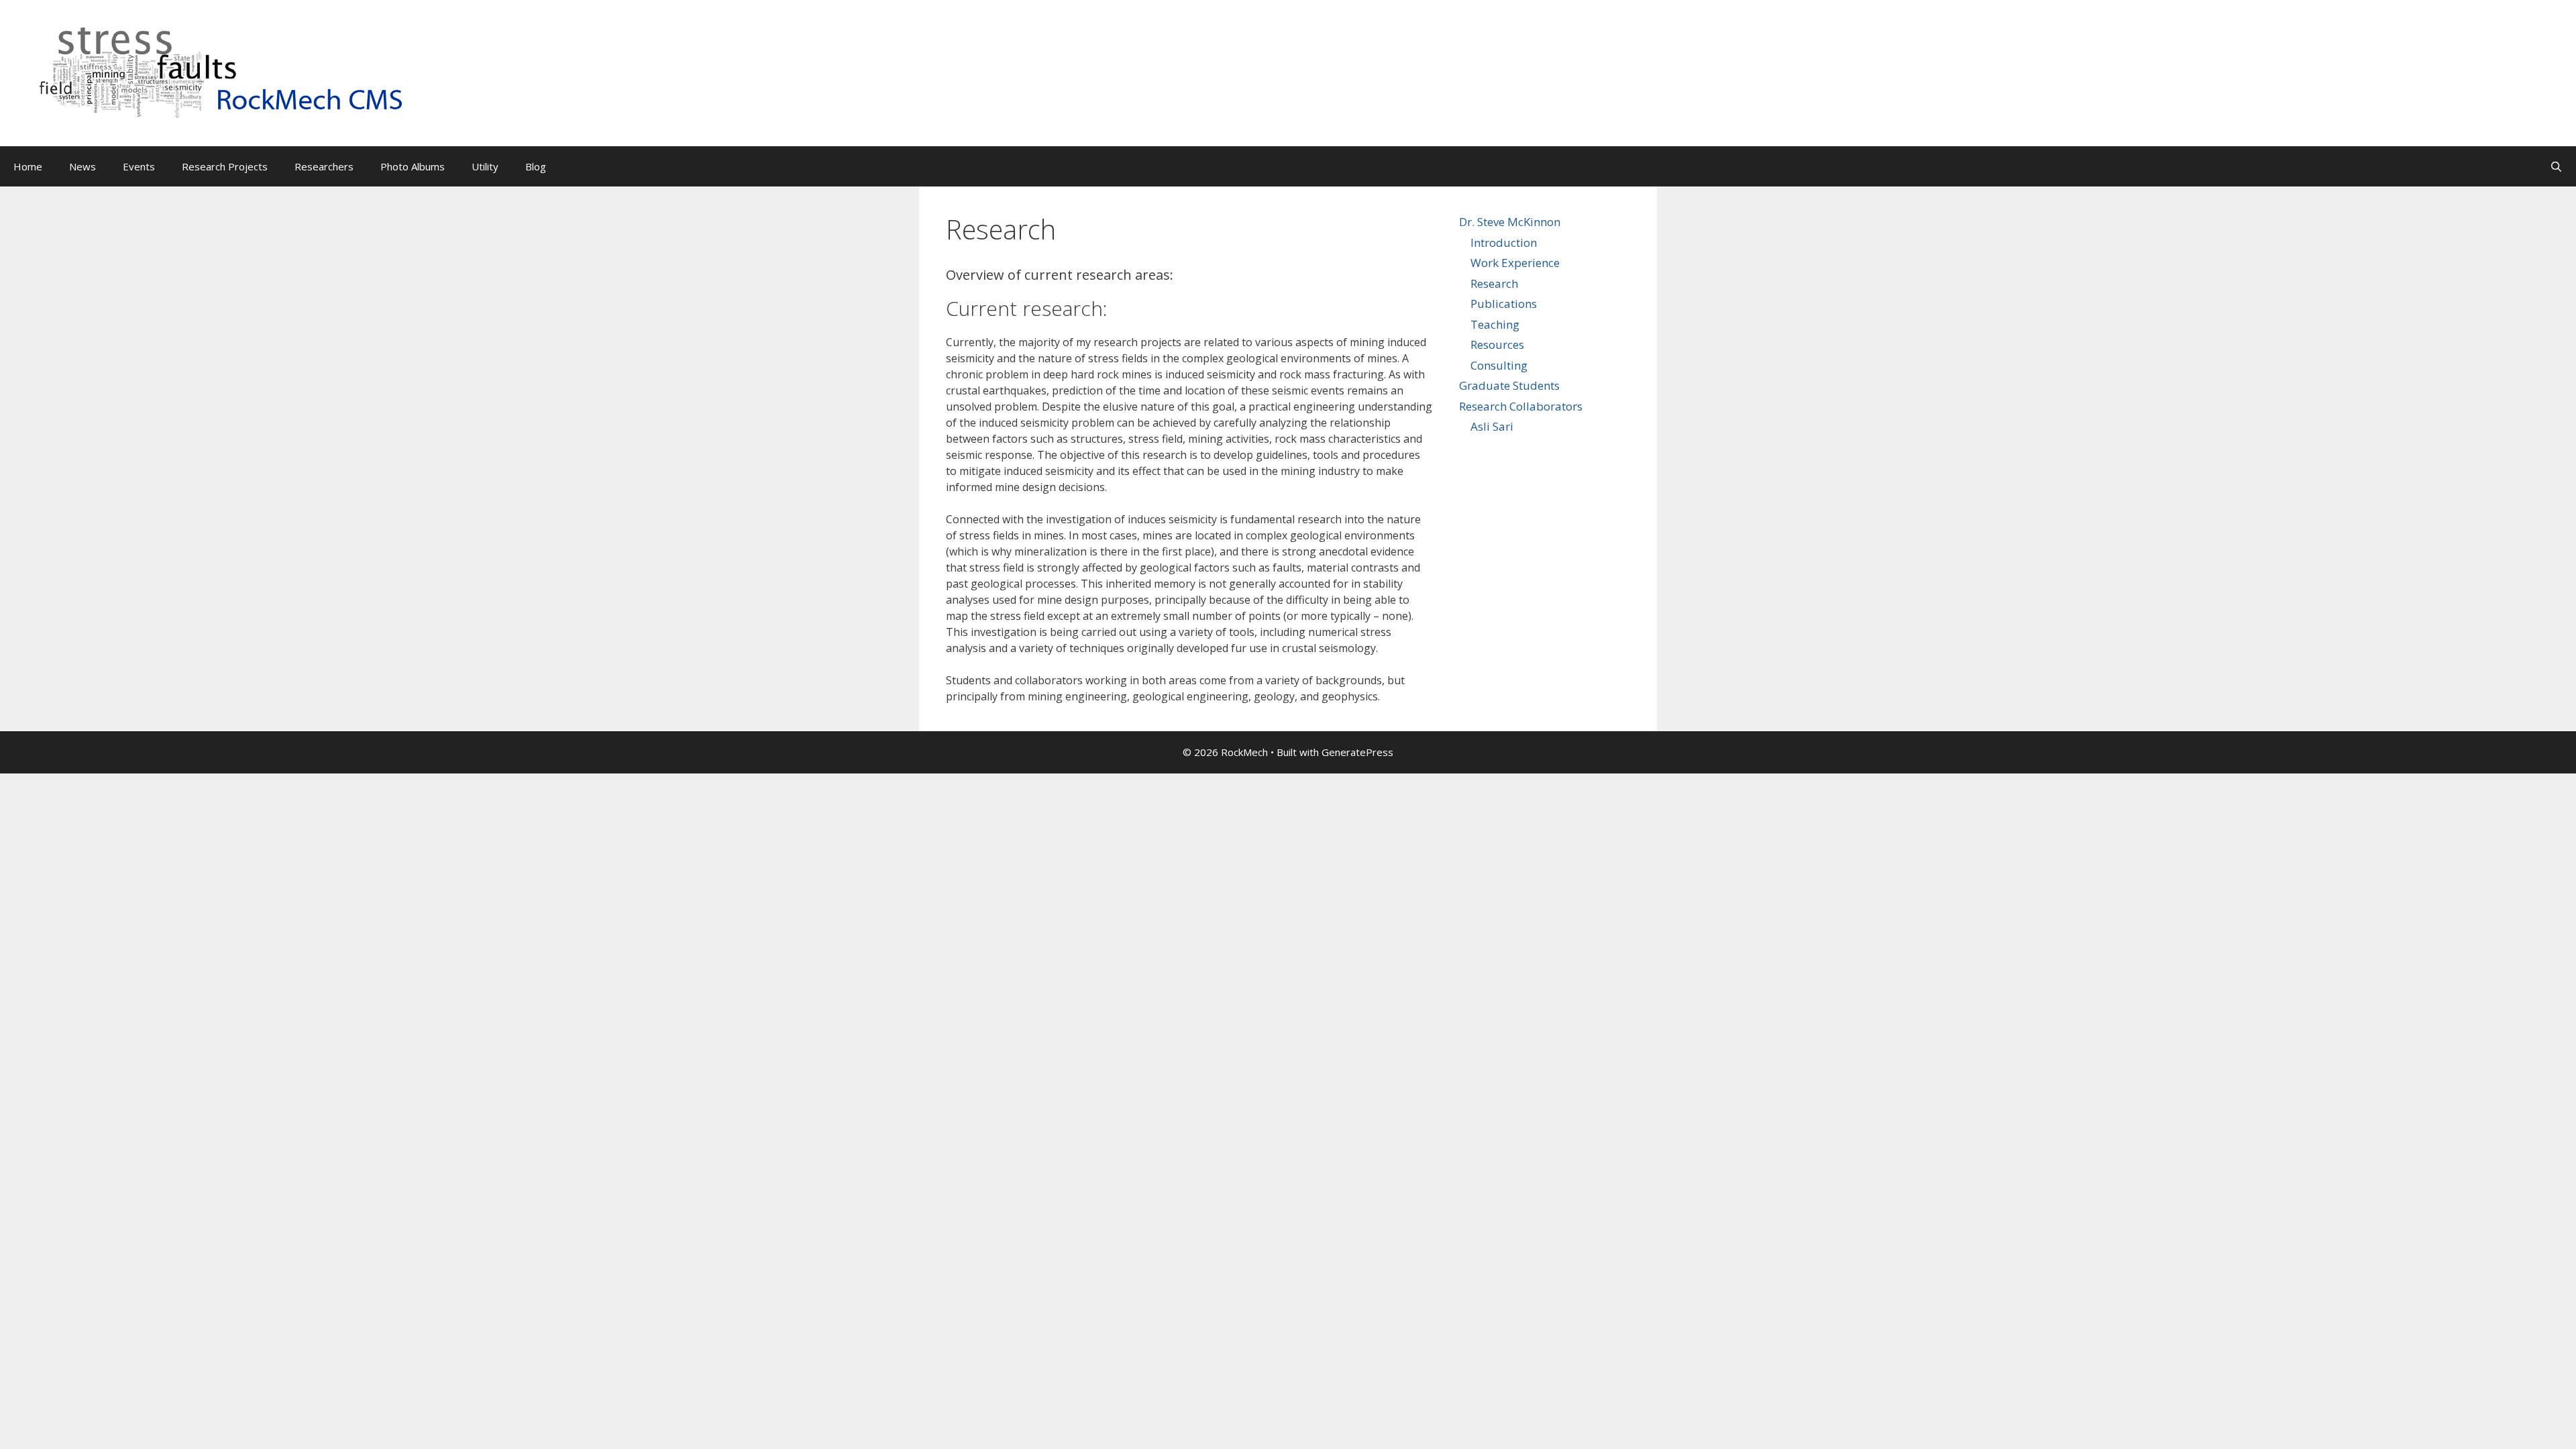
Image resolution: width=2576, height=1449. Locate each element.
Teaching (1495, 324)
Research (1494, 283)
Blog (536, 166)
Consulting (1499, 365)
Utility (485, 166)
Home (28, 166)
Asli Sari (1492, 426)
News (83, 166)
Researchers (324, 166)
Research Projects (225, 166)
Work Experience (1515, 263)
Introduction (1504, 243)
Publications (1504, 304)
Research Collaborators (1521, 406)
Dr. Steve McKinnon (1510, 222)
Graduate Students (1509, 385)
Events (139, 166)
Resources (1497, 344)
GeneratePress (1357, 752)
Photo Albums (413, 166)
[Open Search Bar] (2556, 166)
